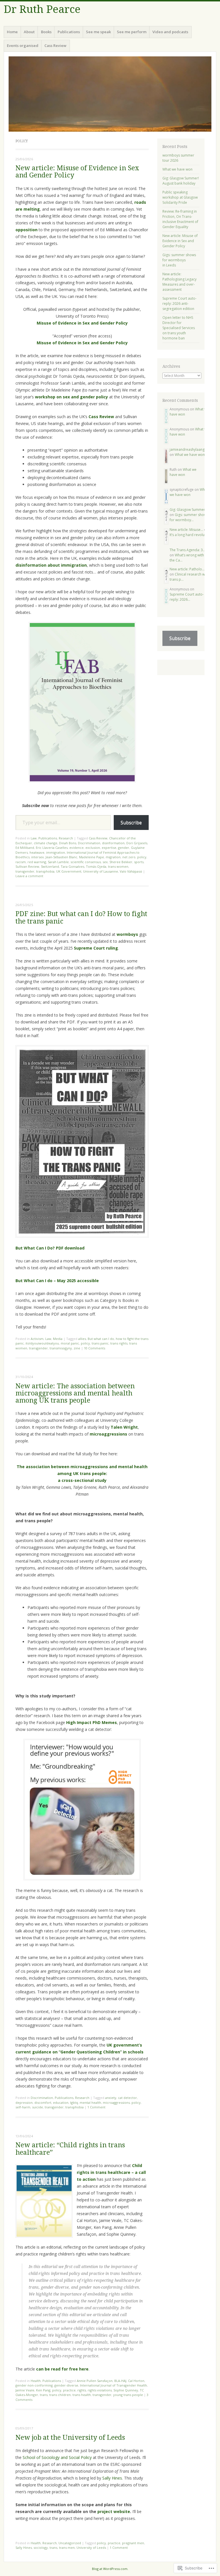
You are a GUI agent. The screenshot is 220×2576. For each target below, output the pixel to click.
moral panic (70, 1343)
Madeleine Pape (92, 857)
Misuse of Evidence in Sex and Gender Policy (82, 323)
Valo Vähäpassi (131, 871)
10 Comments (95, 1348)
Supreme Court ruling (96, 948)
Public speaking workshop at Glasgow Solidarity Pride (180, 197)
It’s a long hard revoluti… (189, 535)
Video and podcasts (170, 32)
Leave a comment (29, 876)
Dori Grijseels (137, 843)
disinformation (113, 843)
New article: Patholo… (187, 569)
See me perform (132, 32)
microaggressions (108, 1434)
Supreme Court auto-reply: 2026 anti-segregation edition (179, 304)
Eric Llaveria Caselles (52, 848)
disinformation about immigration (51, 565)
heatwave (37, 852)
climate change (46, 843)
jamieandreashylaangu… (189, 449)
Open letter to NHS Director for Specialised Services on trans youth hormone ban (179, 328)
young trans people (128, 2395)
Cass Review (55, 46)
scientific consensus (86, 862)
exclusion (93, 848)
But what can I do (101, 1339)
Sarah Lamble (58, 862)
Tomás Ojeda (96, 866)
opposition (26, 230)
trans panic (100, 1343)
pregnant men (133, 2543)
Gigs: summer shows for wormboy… (189, 517)
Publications (69, 32)
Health (36, 2381)
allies (82, 1339)
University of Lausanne (101, 871)
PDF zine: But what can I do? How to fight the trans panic (81, 918)
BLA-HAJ (120, 2381)
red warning (37, 862)
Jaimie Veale (25, 2390)
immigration (56, 852)
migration (113, 857)
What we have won (177, 169)
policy (142, 857)
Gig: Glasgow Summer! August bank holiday (181, 181)
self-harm (23, 2107)
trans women (118, 866)
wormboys (127, 934)
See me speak (98, 32)
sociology (41, 2548)
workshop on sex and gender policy (71, 397)
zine (77, 1348)
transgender (25, 871)
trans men (67, 2548)
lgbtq (74, 2102)
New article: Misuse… (186, 530)
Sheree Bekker (121, 862)
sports (139, 862)
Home (12, 32)
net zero (129, 857)
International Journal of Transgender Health (113, 2385)
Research (66, 838)
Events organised (23, 46)
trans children (60, 2395)
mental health (90, 2102)
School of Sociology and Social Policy (57, 2457)
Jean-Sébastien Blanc (61, 857)
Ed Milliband (25, 848)
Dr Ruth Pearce (42, 9)
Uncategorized (70, 2543)
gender (124, 848)
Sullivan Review (27, 866)
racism (21, 862)
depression (24, 2102)
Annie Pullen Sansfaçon (95, 2381)
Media (58, 1339)
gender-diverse (66, 2385)
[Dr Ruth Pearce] (110, 94)
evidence (76, 848)
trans (44, 2395)
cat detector (127, 2098)
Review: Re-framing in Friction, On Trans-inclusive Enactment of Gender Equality (180, 219)
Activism (37, 1339)
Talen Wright (124, 1427)
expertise (109, 848)
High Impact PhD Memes (92, 1722)
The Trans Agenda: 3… (187, 550)
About (29, 32)
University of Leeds (91, 2548)
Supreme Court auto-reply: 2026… (187, 597)
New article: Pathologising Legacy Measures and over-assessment (179, 282)
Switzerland (50, 866)
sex (105, 862)
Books (46, 32)
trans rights (119, 1343)
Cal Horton (136, 2381)
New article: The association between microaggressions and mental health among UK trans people (75, 1393)
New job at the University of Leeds (70, 2438)
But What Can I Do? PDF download (50, 1248)
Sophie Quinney (126, 2390)
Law (34, 838)
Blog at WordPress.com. (110, 2569)
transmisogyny (61, 1348)
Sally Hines (112, 2478)
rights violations (100, 2390)
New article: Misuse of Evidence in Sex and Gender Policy (77, 172)
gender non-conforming (34, 2385)
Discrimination (89, 843)
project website (114, 2511)
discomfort (43, 2102)
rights (82, 2390)
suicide (38, 2107)
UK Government (69, 871)
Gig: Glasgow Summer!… (189, 510)
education (61, 2102)
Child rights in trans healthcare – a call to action (111, 2172)
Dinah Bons (68, 843)
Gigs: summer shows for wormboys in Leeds (179, 260)
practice (69, 2390)
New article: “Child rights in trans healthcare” (70, 2149)
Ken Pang (43, 2390)
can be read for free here (62, 2369)
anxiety (111, 2098)
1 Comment (96, 2107)
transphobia (45, 871)
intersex (38, 857)
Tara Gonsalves (72, 866)
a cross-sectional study (82, 1480)
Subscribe (131, 823)
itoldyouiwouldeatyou (42, 1343)
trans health (82, 2395)
